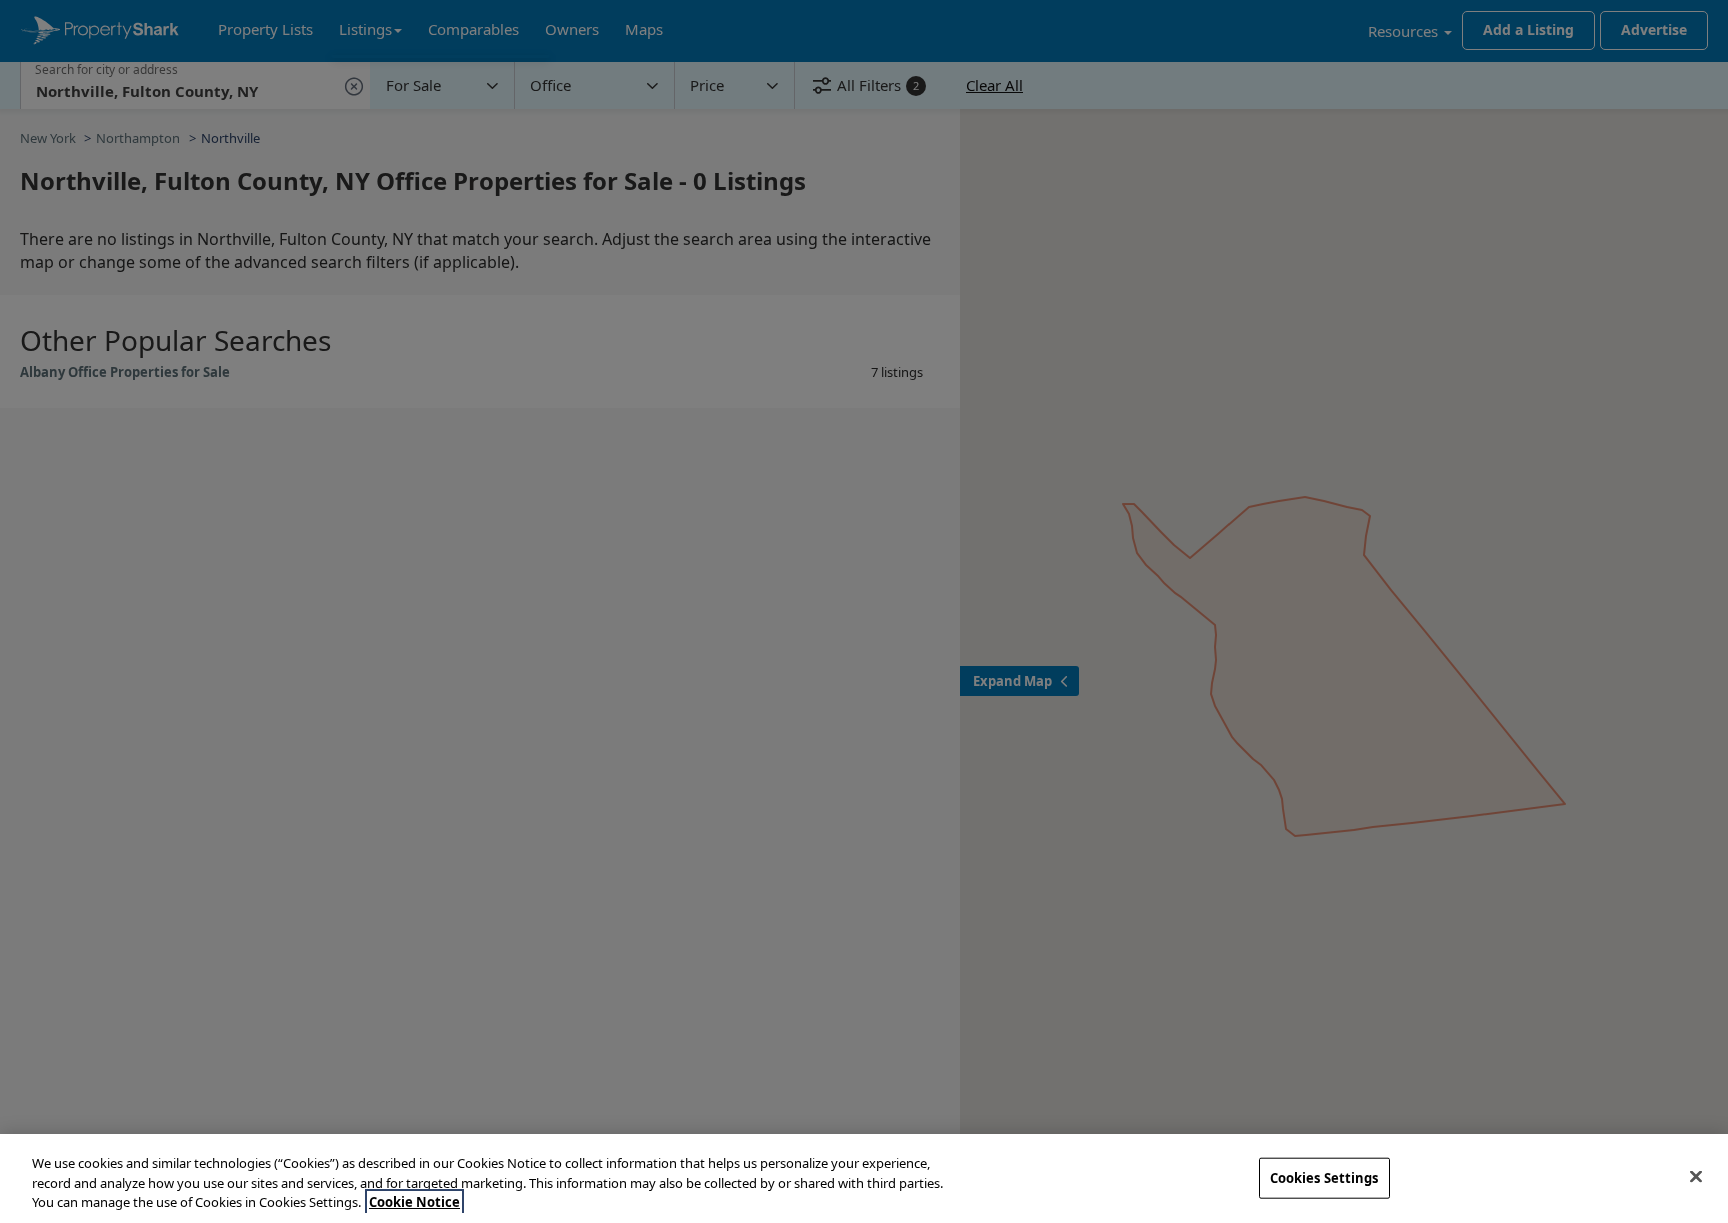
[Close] (1696, 1176)
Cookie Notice (414, 1202)
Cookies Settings (1324, 1177)
